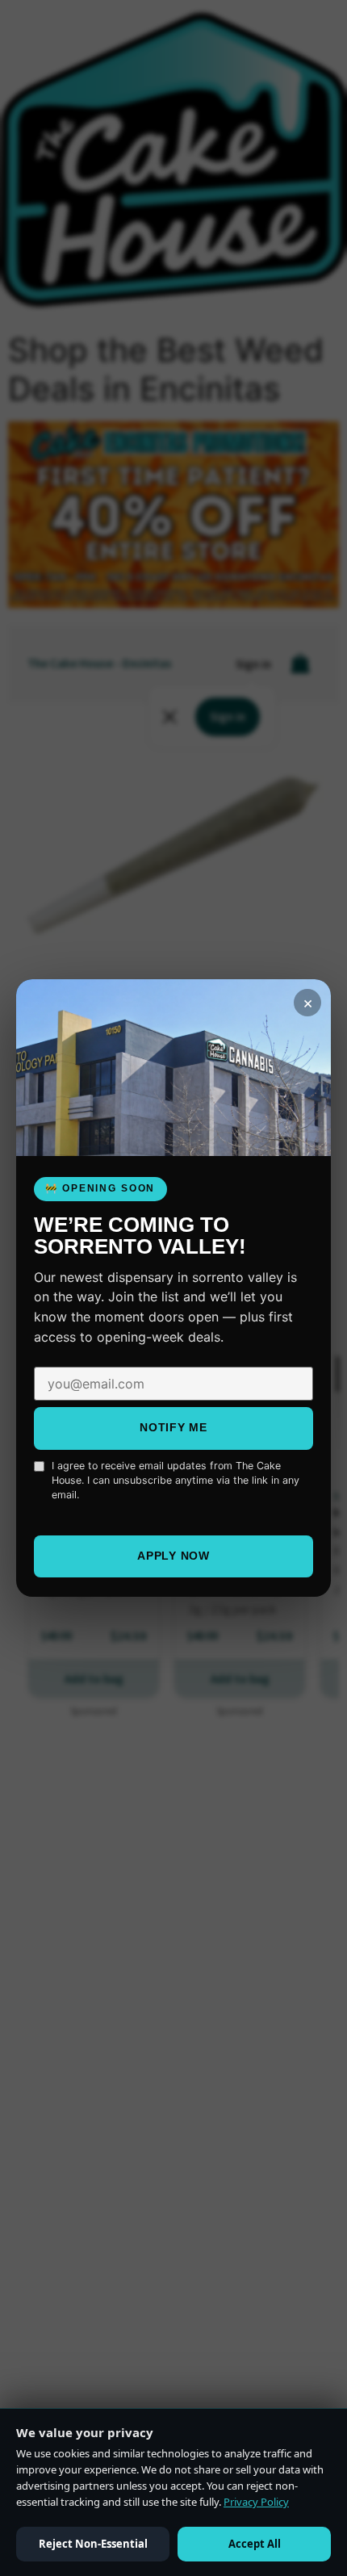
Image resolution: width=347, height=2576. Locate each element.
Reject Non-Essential (93, 2544)
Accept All (255, 2544)
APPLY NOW (173, 1556)
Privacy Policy (256, 2502)
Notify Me (173, 1427)
